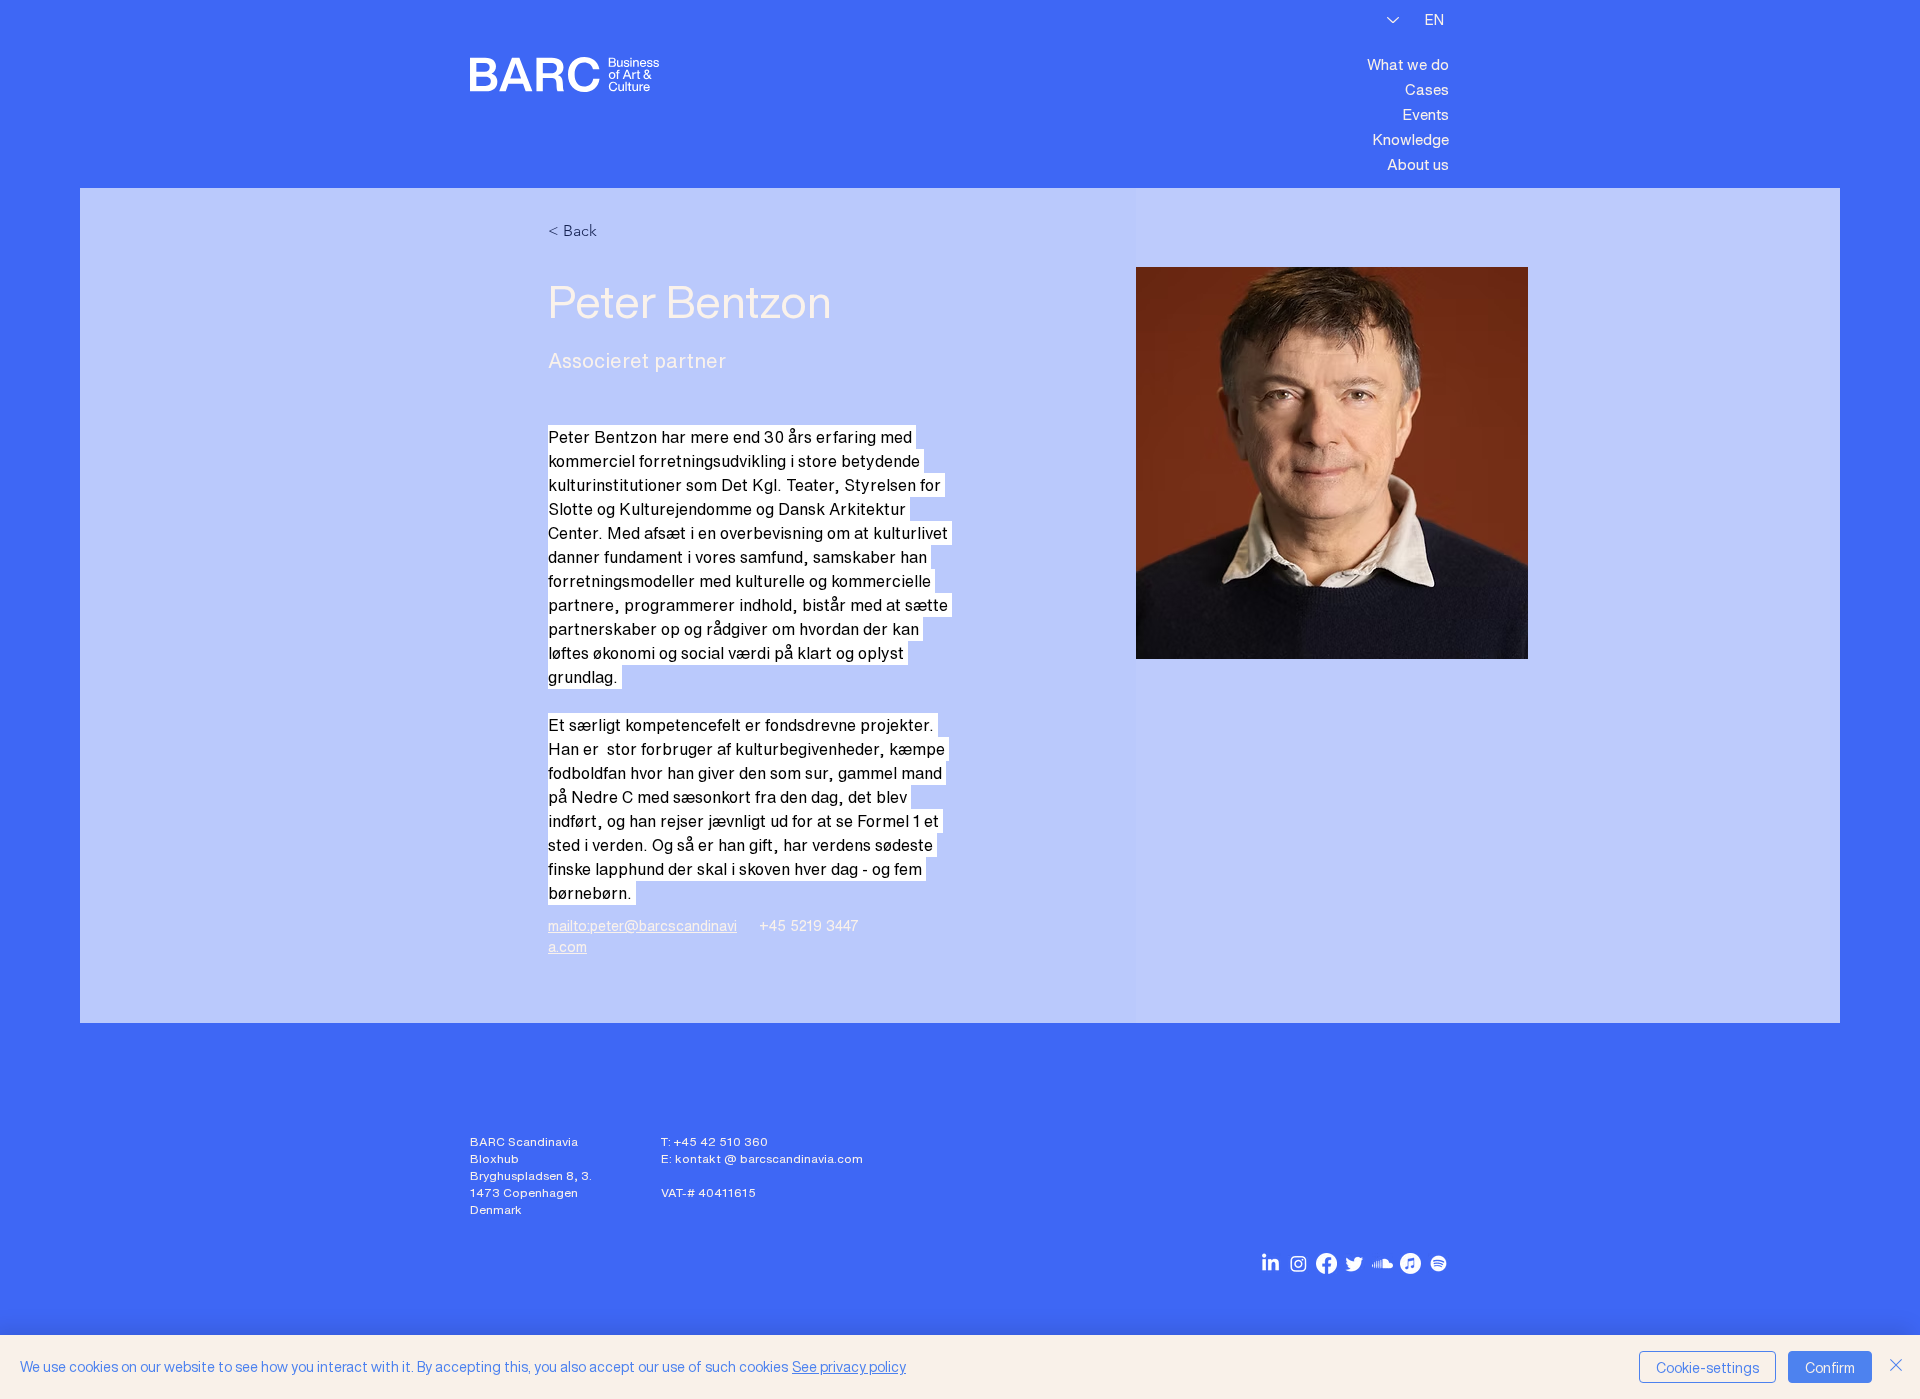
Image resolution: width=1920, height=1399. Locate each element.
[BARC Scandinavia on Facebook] (1326, 1263)
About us (1418, 164)
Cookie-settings (1707, 1367)
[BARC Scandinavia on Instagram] (1298, 1263)
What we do (1408, 64)
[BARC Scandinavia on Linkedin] (1270, 1263)
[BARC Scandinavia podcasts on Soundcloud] (1382, 1263)
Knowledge (1410, 139)
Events (1425, 114)
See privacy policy (849, 1366)
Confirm (1830, 1367)
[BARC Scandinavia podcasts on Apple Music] (1410, 1263)
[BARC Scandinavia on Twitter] (1354, 1263)
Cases (1427, 89)
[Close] (1896, 1367)
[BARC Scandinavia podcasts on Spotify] (1438, 1263)
